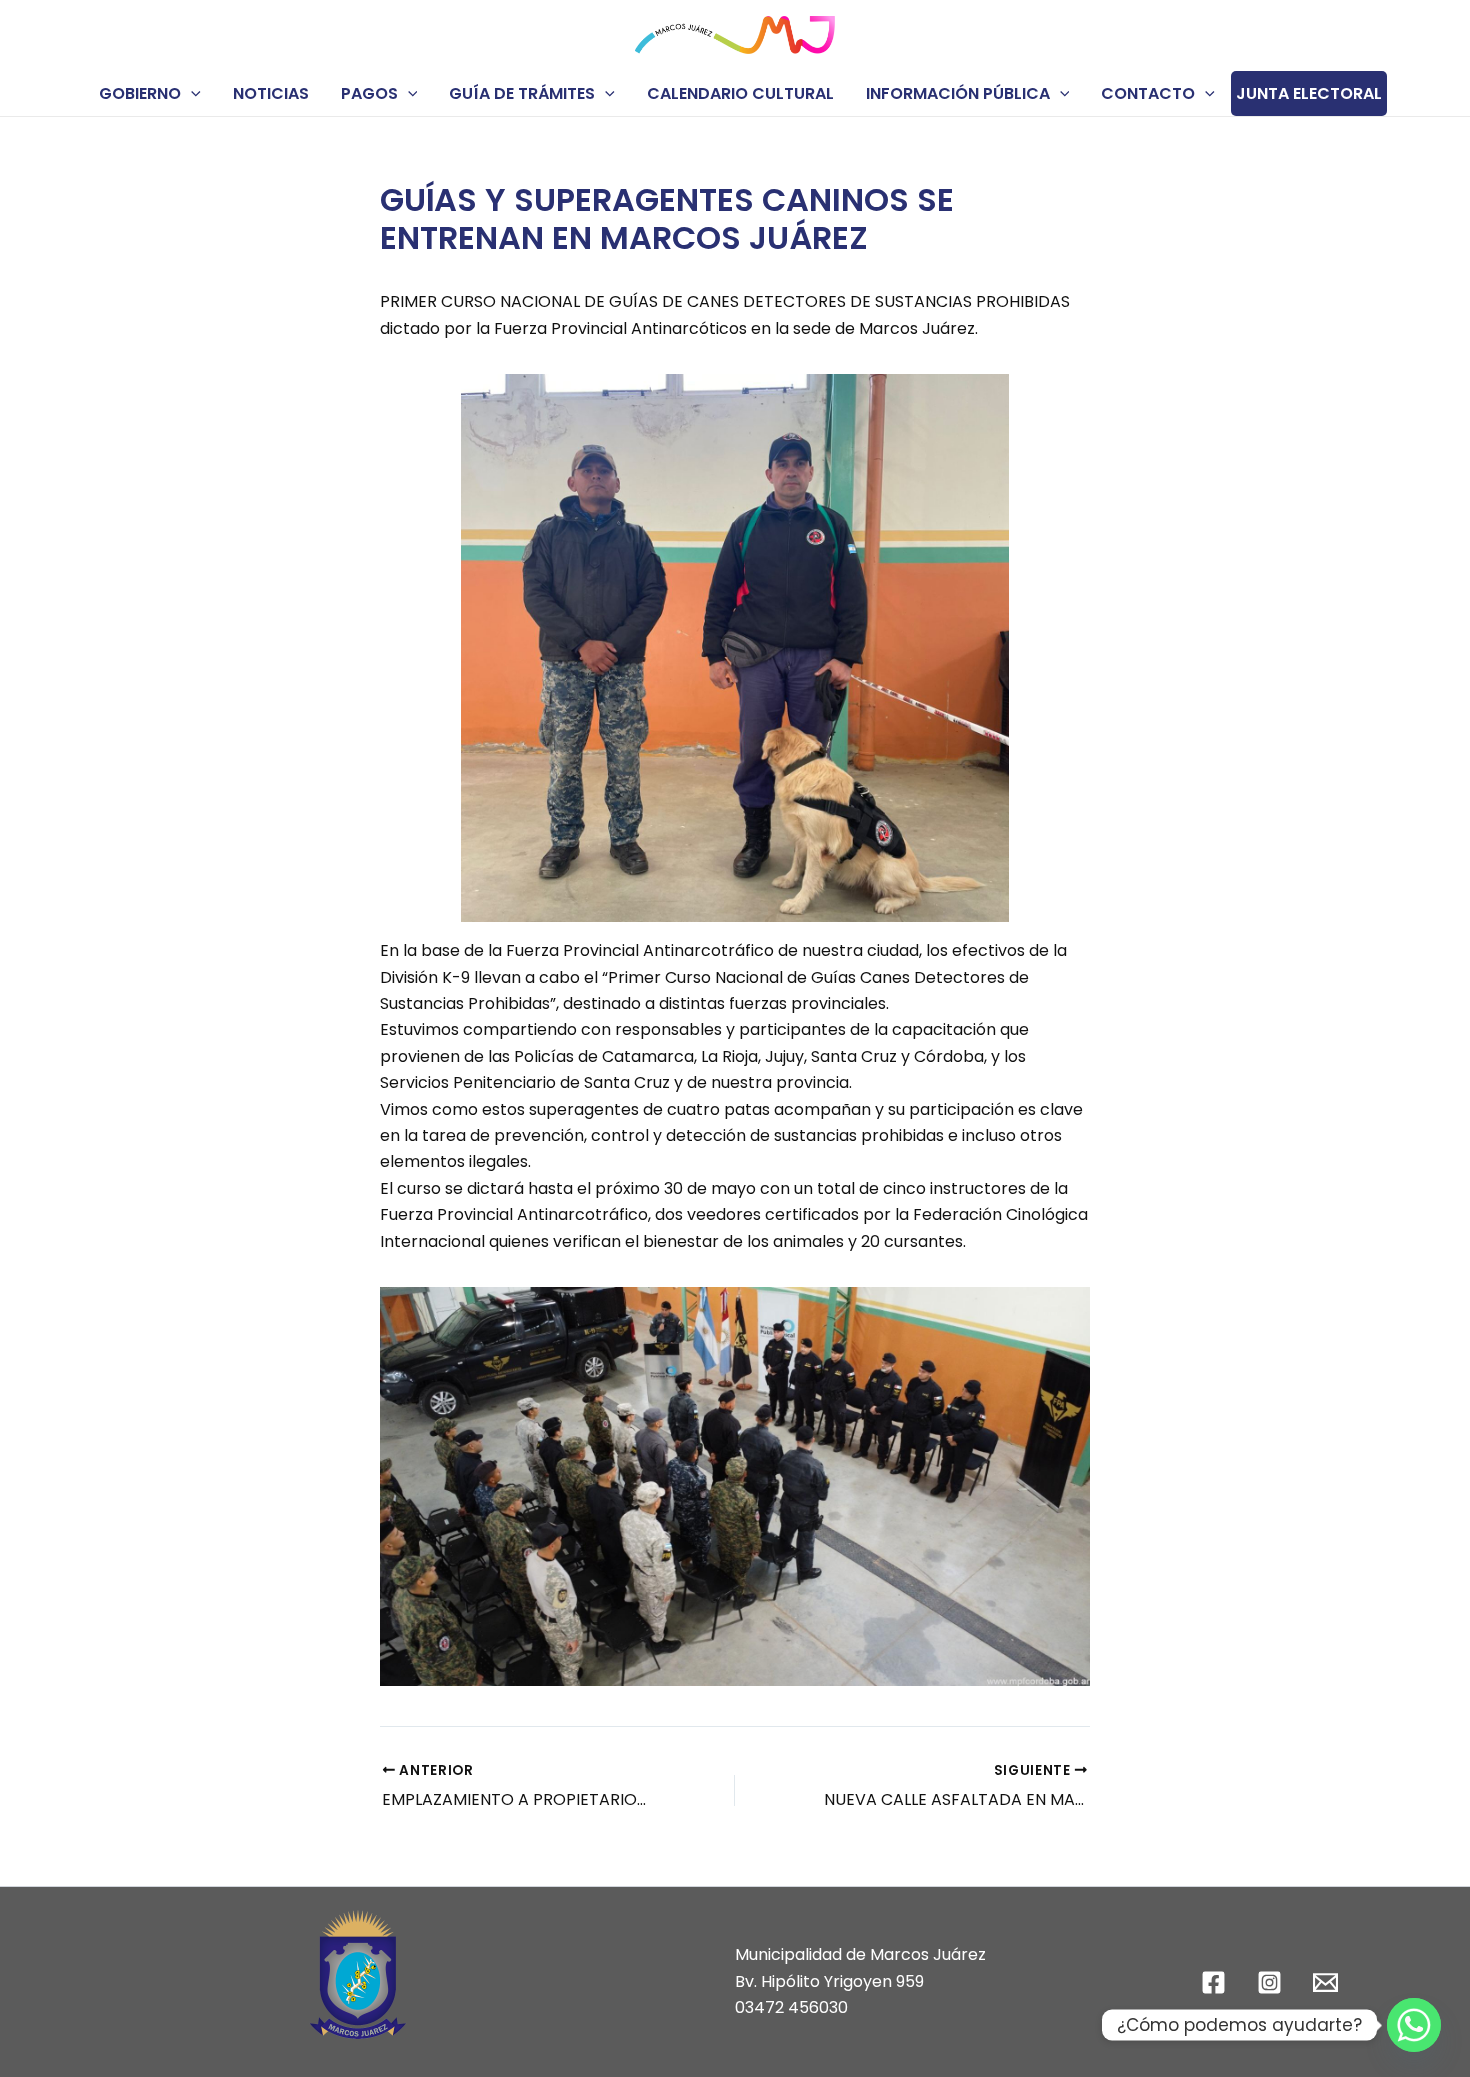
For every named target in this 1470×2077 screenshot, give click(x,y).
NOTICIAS (271, 93)
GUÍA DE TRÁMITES (522, 93)
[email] (1328, 1982)
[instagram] (1273, 1982)
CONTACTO (1148, 93)
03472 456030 (791, 2007)
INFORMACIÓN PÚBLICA (958, 93)
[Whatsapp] (1414, 2025)
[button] (191, 93)
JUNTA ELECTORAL (1309, 93)
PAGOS (369, 93)
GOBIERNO (140, 93)
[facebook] (1217, 1982)
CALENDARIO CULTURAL (740, 93)
